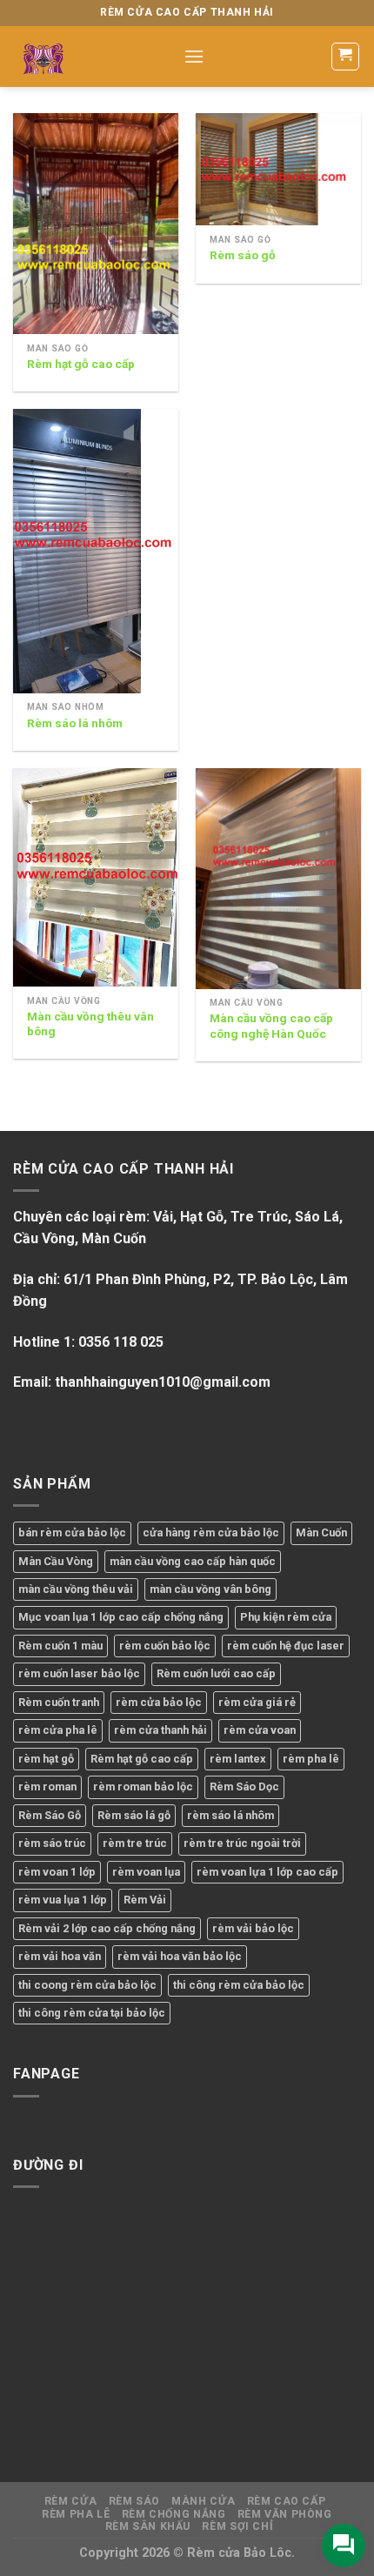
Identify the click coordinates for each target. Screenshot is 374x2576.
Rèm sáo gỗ (243, 255)
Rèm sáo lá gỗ (134, 1815)
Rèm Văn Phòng (285, 2514)
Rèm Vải (145, 1900)
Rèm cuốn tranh (59, 1702)
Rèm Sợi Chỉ (237, 2526)
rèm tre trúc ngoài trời (242, 1843)
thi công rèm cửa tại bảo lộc (92, 2013)
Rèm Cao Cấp (287, 2501)
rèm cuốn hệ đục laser (286, 1646)
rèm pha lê (311, 1759)
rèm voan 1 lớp (57, 1872)
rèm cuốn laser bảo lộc (79, 1673)
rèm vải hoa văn (60, 1956)
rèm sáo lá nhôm (230, 1815)
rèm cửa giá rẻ (257, 1702)
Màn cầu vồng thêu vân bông (90, 1024)
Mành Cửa (203, 2501)
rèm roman (47, 1786)
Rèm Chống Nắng (174, 2514)
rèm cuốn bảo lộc (165, 1646)
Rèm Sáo (134, 2501)
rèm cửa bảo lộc (159, 1702)
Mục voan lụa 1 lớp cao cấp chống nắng (121, 1617)
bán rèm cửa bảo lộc (72, 1532)
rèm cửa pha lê (58, 1730)
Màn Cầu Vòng (56, 1561)
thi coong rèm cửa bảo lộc (87, 1985)
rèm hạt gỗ (46, 1759)
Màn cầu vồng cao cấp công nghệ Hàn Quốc (271, 1026)
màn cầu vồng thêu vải (76, 1589)
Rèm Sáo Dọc (244, 1786)
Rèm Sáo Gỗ (50, 1815)
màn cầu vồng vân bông (210, 1589)
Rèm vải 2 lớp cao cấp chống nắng (107, 1928)
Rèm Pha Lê (76, 2514)
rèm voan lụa (146, 1872)
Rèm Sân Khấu (148, 2526)
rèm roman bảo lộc (143, 1786)
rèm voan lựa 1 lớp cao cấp (267, 1872)
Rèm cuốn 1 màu (60, 1646)
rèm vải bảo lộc (253, 1928)
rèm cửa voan (260, 1730)
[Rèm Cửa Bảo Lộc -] (85, 57)
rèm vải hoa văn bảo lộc (180, 1956)
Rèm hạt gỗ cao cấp (81, 364)
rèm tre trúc (135, 1843)
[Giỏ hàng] (346, 57)
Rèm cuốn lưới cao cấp (216, 1673)
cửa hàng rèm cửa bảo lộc (211, 1532)
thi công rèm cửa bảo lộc (239, 1985)
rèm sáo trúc (52, 1843)
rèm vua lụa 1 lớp (63, 1900)
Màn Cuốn (321, 1532)
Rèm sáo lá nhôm (75, 723)
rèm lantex (238, 1759)
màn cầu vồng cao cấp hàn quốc (193, 1561)
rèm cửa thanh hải (160, 1730)
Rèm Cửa (70, 2501)
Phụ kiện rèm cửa (286, 1617)
